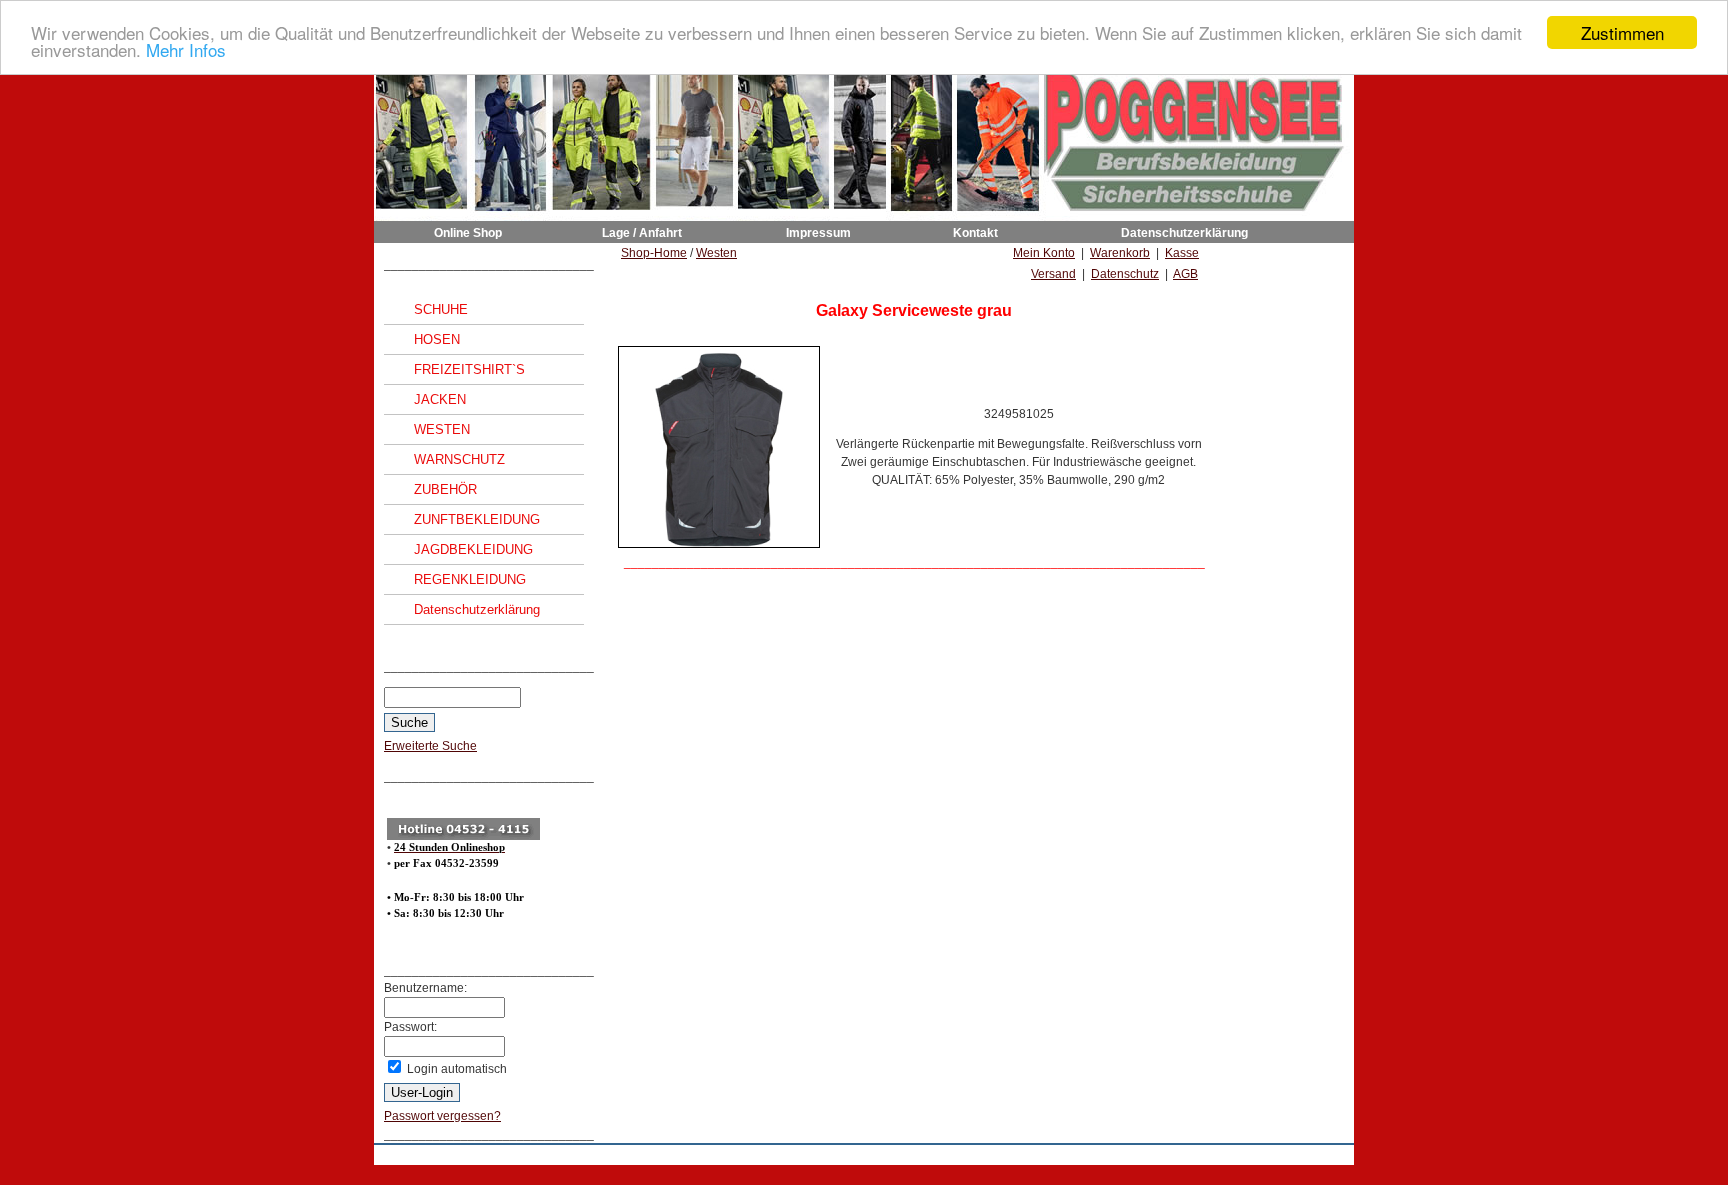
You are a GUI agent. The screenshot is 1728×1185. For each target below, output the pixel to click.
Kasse (1182, 253)
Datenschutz (1125, 274)
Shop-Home (654, 253)
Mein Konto (1044, 253)
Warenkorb (1120, 253)
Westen (716, 253)
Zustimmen (1622, 32)
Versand (1053, 274)
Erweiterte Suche (430, 746)
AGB (1185, 274)
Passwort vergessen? (442, 1116)
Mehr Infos (186, 50)
